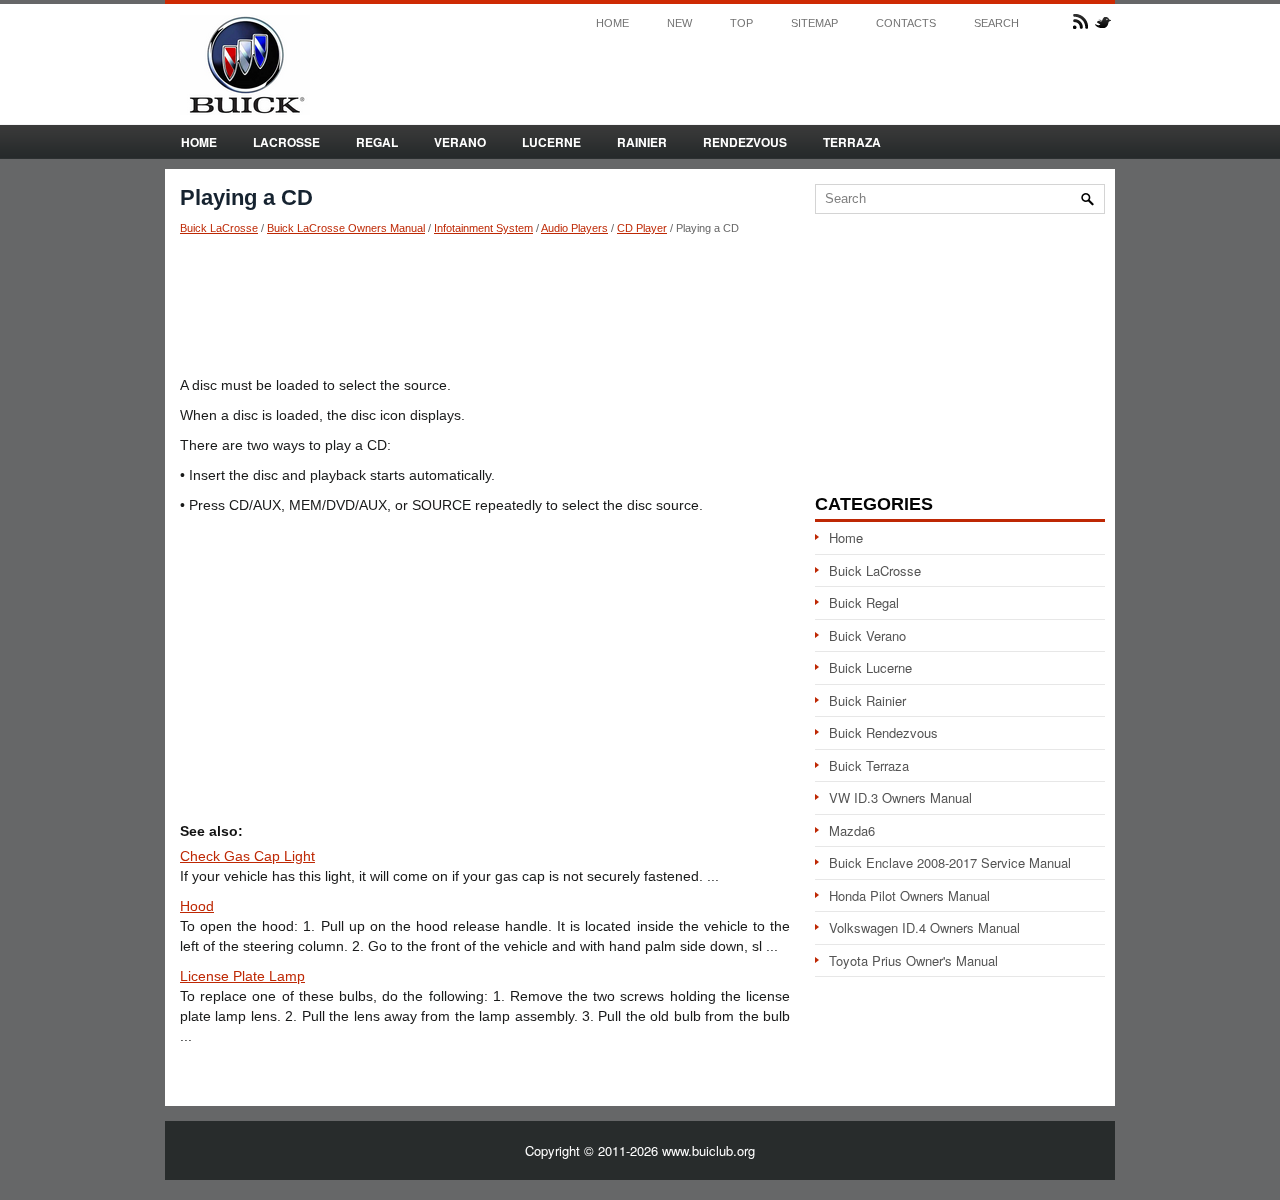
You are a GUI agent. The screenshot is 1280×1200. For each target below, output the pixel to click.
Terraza (852, 142)
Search (996, 23)
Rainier (642, 142)
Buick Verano (867, 635)
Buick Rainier (867, 700)
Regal (377, 142)
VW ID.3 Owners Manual (900, 797)
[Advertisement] (485, 305)
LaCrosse (286, 142)
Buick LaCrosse (219, 228)
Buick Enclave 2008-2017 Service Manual (950, 862)
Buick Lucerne (870, 667)
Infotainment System (483, 228)
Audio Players (574, 228)
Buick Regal (864, 602)
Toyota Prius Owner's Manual (913, 960)
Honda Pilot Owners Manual (909, 895)
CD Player (642, 228)
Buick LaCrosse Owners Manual (346, 228)
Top (741, 23)
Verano (460, 142)
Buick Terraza (869, 765)
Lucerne (551, 142)
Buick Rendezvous (883, 732)
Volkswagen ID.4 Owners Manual (924, 927)
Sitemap (814, 23)
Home (612, 23)
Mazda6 (852, 830)
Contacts (906, 23)
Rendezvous (745, 142)
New (679, 23)
